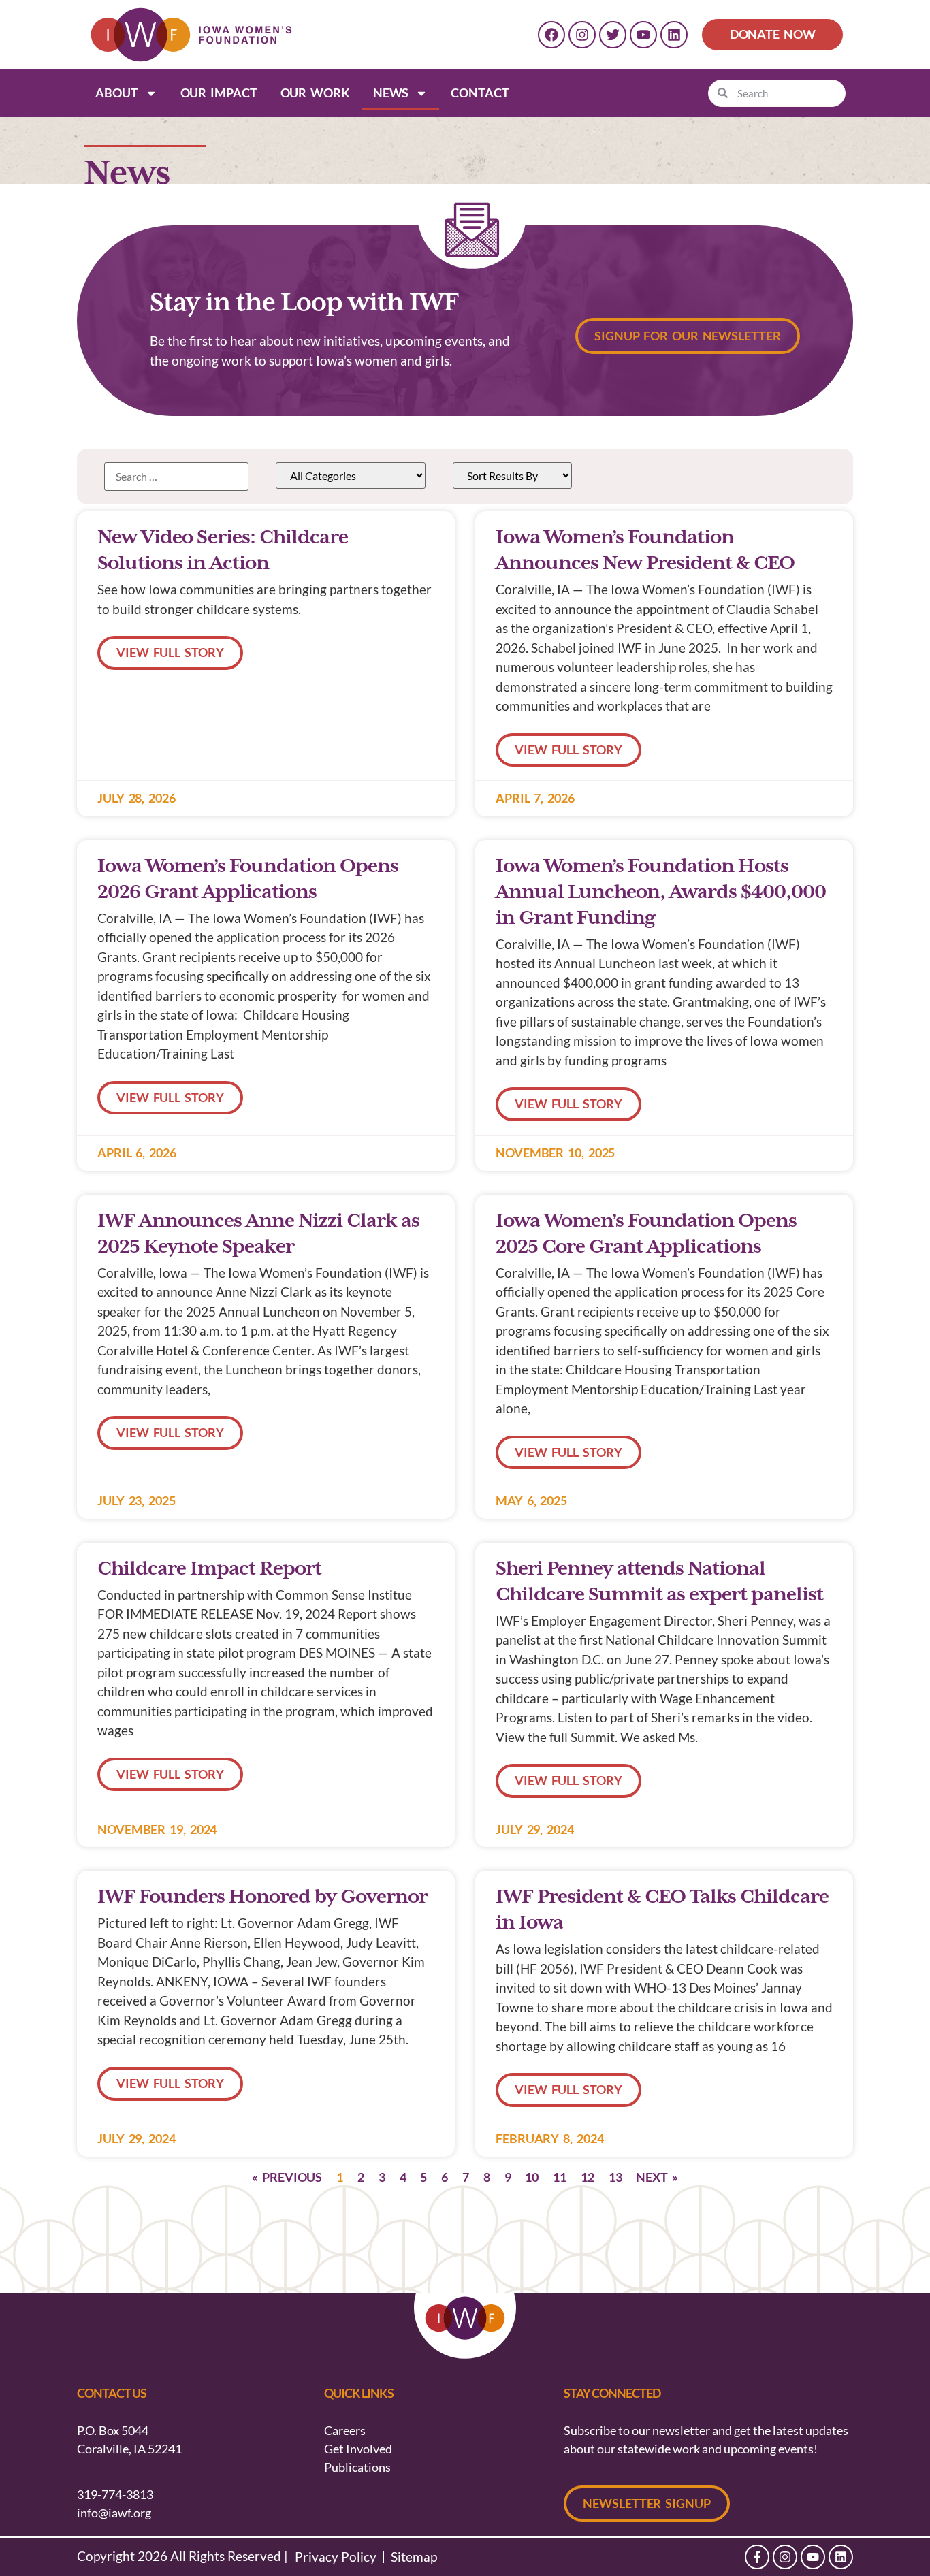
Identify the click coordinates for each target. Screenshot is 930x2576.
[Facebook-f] (757, 2557)
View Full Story (170, 652)
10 (532, 2177)
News (391, 93)
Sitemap (414, 2557)
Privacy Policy (336, 2557)
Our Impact (219, 93)
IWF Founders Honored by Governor (262, 1897)
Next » (657, 2177)
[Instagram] (582, 35)
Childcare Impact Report (209, 1569)
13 (615, 2177)
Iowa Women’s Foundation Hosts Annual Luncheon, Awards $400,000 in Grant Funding (661, 892)
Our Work (315, 93)
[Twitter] (613, 35)
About (117, 93)
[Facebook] (551, 35)
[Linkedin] (674, 35)
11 (560, 2177)
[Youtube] (643, 35)
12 (588, 2177)
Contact (480, 93)
